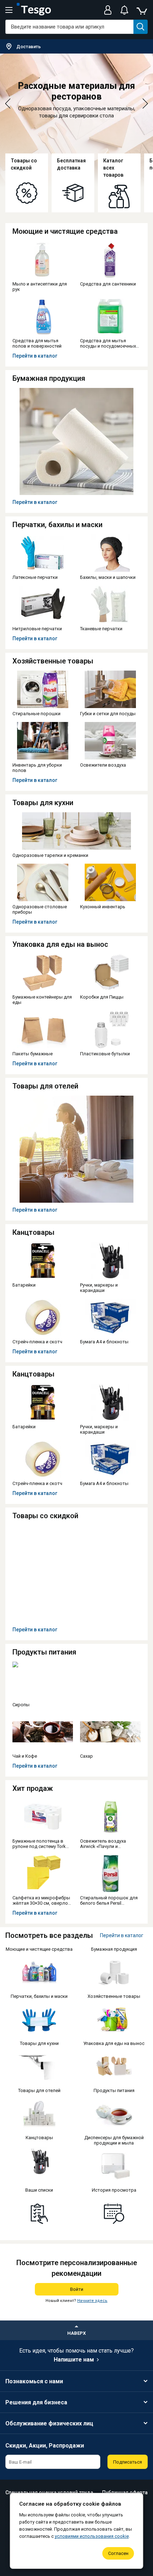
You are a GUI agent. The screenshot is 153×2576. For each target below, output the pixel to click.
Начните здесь (92, 2301)
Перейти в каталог (35, 356)
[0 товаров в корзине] (142, 10)
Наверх (76, 2333)
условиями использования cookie (92, 2536)
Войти (77, 2289)
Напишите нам (74, 2360)
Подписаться (128, 2462)
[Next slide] (145, 104)
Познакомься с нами (34, 2381)
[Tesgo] (34, 10)
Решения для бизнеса (36, 2402)
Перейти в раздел (110, 161)
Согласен (118, 2553)
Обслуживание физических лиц (49, 2423)
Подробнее (19, 157)
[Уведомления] (124, 10)
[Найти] (141, 27)
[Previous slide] (8, 104)
